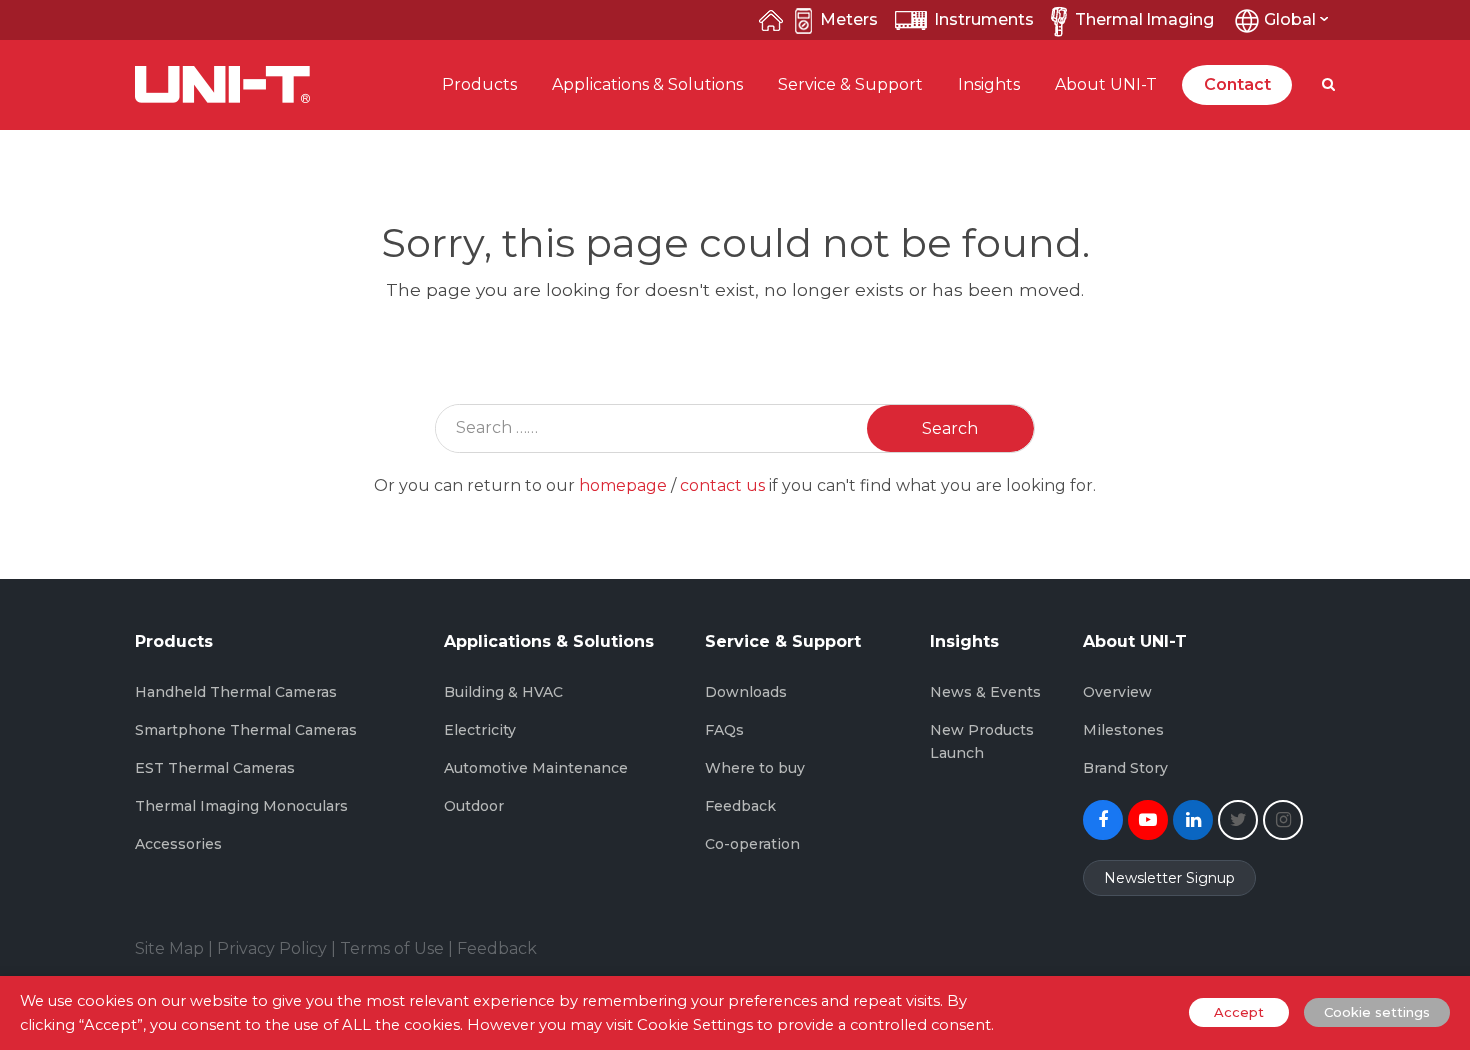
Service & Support (850, 84)
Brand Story (1125, 768)
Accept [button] (1239, 1012)
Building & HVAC (503, 692)
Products (479, 84)
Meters (849, 19)
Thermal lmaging (1144, 19)
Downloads (746, 692)
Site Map (169, 948)
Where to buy (755, 768)
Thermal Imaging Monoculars (241, 806)
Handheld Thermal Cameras (236, 692)
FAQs (724, 730)
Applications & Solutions (647, 84)
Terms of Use (392, 948)
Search (950, 428)
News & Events (985, 692)
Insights (989, 84)
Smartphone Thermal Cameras (246, 730)
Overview (1117, 692)
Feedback (740, 806)
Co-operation (752, 844)
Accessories (178, 844)
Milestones (1123, 730)
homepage (623, 485)
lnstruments (984, 19)
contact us (722, 485)
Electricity (480, 730)
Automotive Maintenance (536, 768)
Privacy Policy (272, 948)
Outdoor (474, 806)
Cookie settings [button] (1377, 1012)
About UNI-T (1106, 84)
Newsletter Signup (1169, 878)
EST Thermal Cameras (215, 768)
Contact (1237, 84)
